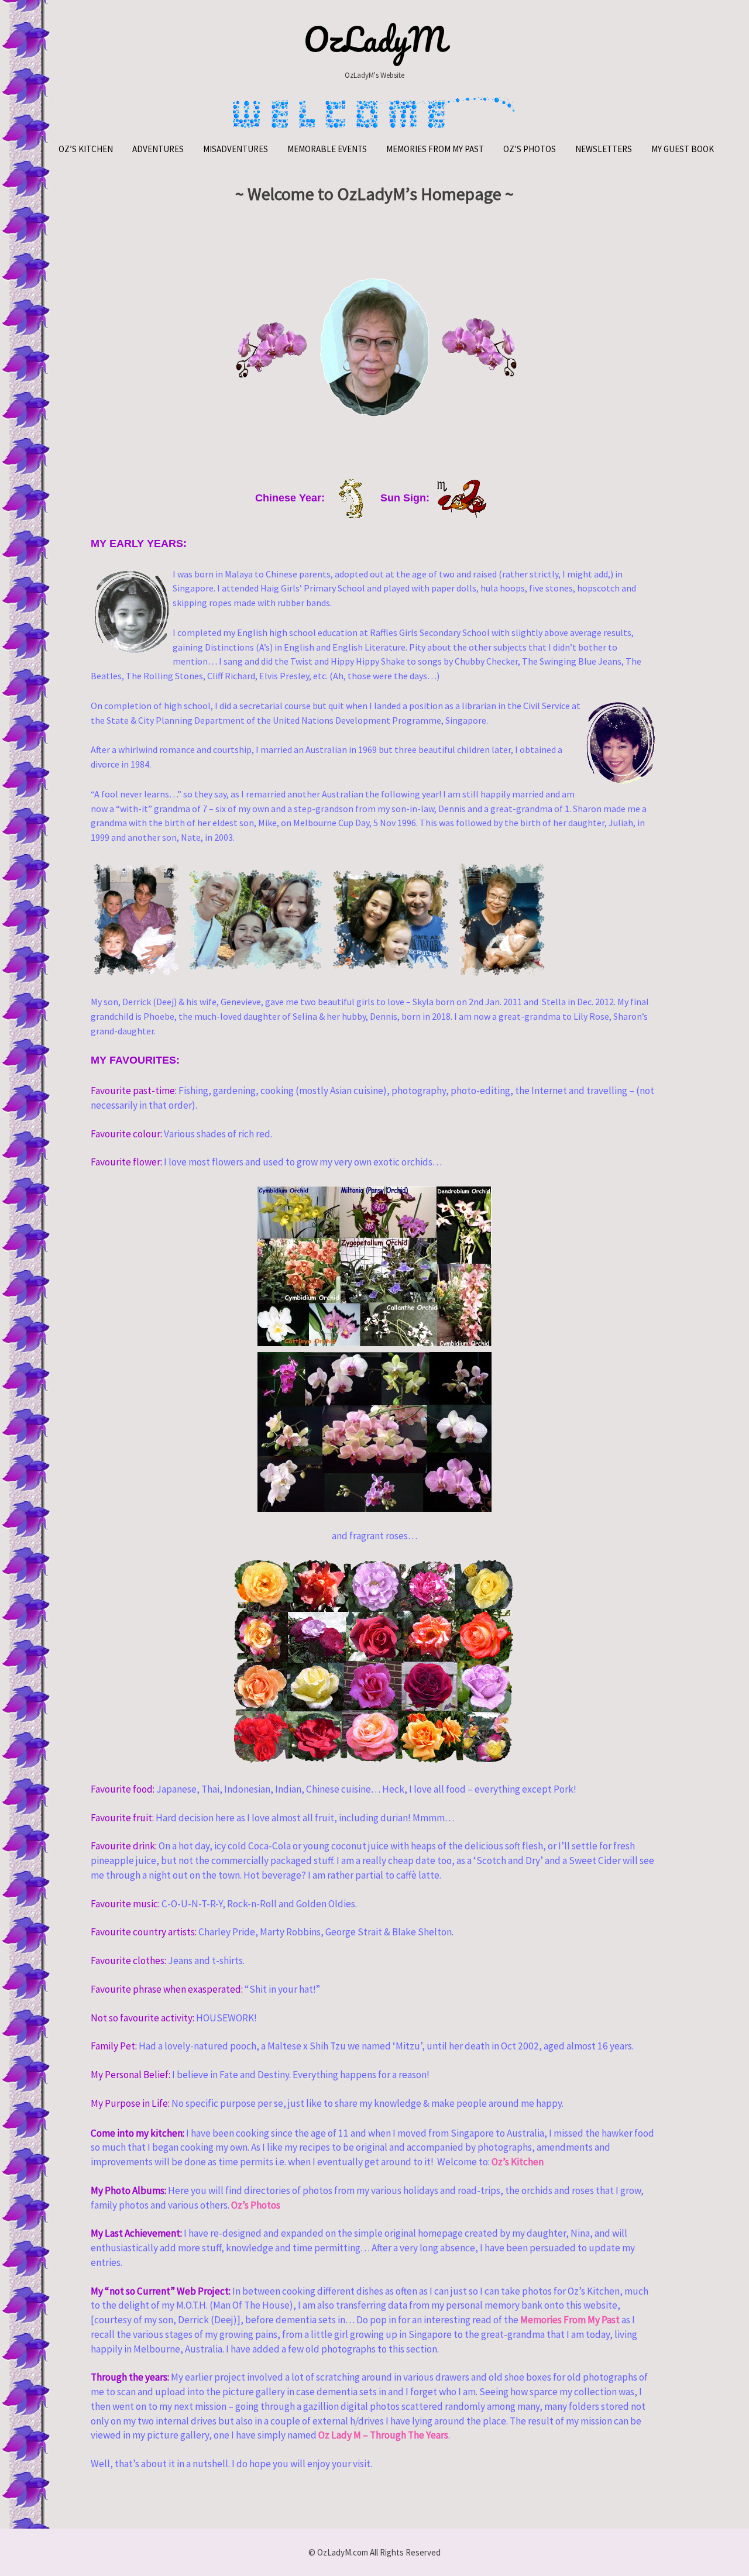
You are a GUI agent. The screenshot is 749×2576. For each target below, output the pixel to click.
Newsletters (604, 149)
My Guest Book (683, 149)
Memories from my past (435, 149)
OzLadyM (375, 39)
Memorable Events (327, 149)
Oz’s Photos (530, 149)
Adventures (158, 149)
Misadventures (236, 149)
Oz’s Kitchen (86, 149)
